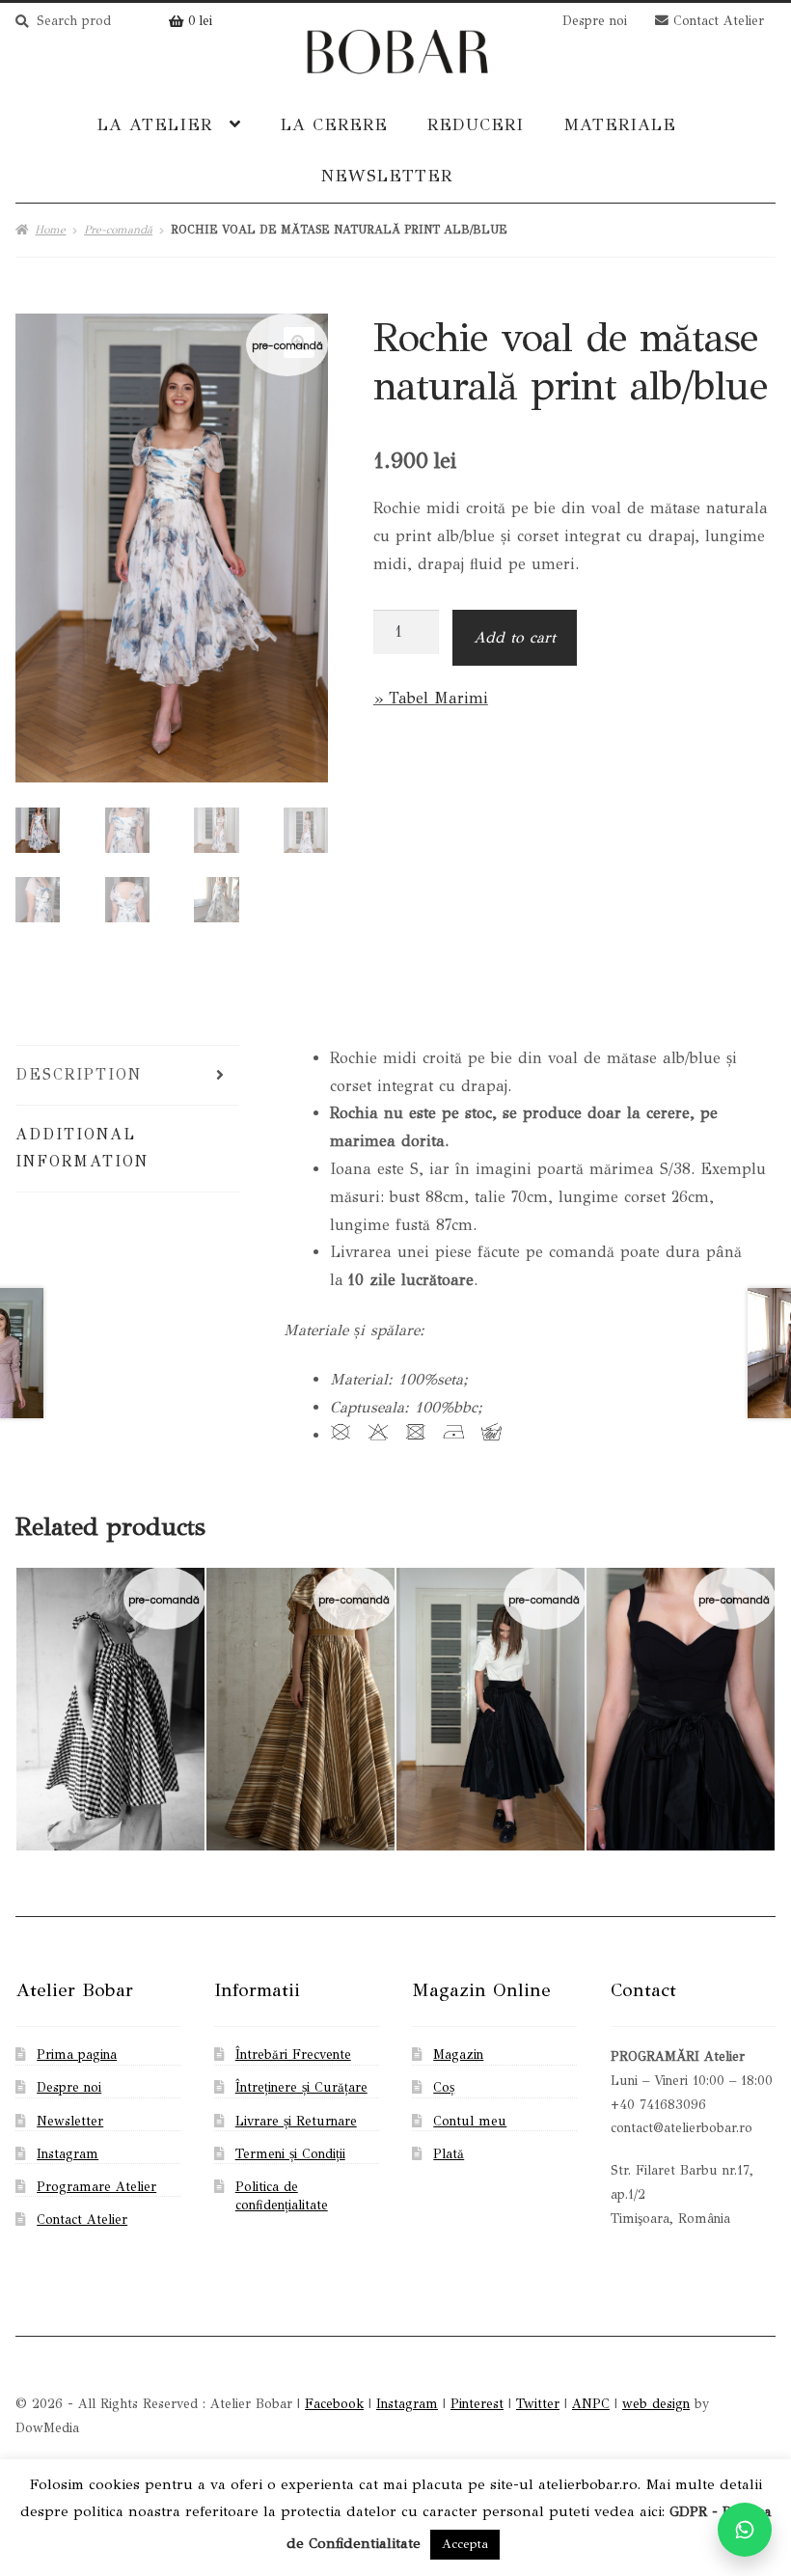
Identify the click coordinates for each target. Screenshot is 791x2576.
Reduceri (476, 124)
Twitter (538, 2404)
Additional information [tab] (82, 1148)
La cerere (334, 124)
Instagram (68, 2154)
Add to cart (515, 637)
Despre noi (595, 21)
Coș (444, 2087)
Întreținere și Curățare (301, 2087)
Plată (449, 2154)
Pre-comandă (118, 230)
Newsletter (387, 176)
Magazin (458, 2055)
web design (656, 2404)
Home (50, 230)
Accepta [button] (465, 2544)
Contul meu (470, 2121)
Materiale (620, 124)
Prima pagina (77, 2055)
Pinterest (477, 2404)
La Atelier (155, 124)
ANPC (591, 2404)
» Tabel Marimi (431, 698)
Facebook (334, 2404)
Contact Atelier (716, 21)
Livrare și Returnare (296, 2121)
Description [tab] (79, 1074)
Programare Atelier (96, 2187)
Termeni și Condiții (290, 2154)
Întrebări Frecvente (293, 2055)
